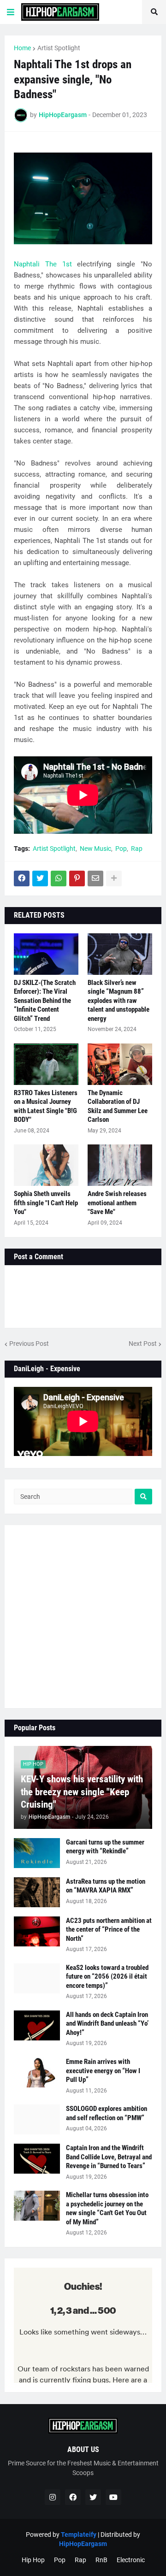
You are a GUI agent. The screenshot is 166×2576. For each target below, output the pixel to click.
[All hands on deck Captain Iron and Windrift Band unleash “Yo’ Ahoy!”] (37, 2025)
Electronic (131, 2560)
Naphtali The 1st (43, 264)
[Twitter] (40, 878)
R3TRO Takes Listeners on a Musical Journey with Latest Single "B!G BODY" (46, 1106)
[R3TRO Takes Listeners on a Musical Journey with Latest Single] (46, 1064)
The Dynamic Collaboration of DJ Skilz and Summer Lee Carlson (118, 1106)
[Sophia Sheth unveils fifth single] (46, 1165)
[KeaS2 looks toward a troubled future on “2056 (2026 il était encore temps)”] (37, 1978)
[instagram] (53, 2497)
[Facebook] (22, 878)
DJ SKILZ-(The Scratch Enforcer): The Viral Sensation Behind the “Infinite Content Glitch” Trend (45, 1001)
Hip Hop (33, 2560)
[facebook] (73, 2497)
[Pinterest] (77, 878)
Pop (121, 849)
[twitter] (93, 2497)
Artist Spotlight (59, 48)
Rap (137, 849)
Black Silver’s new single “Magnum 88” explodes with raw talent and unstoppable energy (119, 1001)
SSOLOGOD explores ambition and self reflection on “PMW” (107, 2113)
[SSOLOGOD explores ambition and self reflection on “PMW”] (37, 2119)
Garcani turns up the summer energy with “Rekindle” (105, 1847)
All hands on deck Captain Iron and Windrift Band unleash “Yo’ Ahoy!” (107, 2024)
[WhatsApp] (59, 878)
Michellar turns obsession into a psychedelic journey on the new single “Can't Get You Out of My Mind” (107, 2208)
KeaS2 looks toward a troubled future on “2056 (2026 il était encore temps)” (107, 1977)
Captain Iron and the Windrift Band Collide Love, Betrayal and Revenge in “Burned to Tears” (109, 2157)
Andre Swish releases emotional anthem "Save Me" (117, 1203)
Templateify (79, 2535)
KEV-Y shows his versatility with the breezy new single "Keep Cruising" (82, 1792)
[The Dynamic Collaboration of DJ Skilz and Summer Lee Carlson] (120, 1064)
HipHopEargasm (83, 2544)
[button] (11, 12)
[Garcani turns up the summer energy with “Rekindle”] (37, 1853)
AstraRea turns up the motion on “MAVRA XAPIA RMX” (106, 1886)
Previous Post (29, 1344)
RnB (101, 2560)
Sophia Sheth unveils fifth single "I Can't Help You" (46, 1203)
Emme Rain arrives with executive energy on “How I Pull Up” (103, 2071)
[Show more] (114, 878)
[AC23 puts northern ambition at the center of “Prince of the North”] (37, 1931)
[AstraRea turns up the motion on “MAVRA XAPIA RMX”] (37, 1892)
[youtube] (113, 2497)
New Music (95, 849)
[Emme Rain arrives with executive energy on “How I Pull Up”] (37, 2072)
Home (22, 48)
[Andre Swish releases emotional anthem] (120, 1165)
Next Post (143, 1344)
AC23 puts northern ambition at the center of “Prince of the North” (109, 1930)
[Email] (95, 878)
